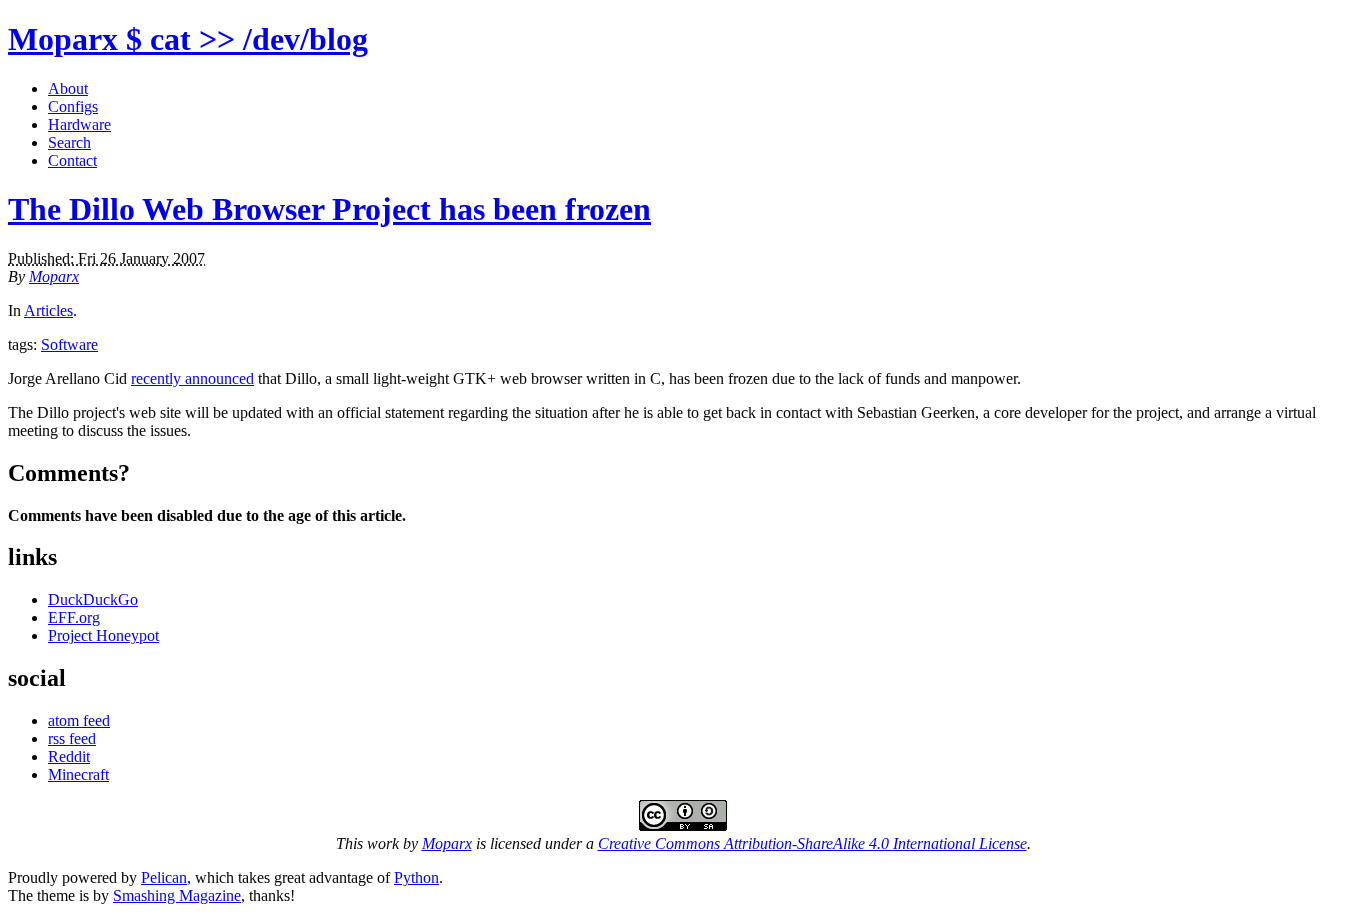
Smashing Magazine (177, 895)
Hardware (79, 124)
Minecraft (78, 774)
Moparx (188, 39)
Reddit (69, 756)
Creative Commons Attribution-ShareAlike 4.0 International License (812, 843)
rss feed (72, 738)
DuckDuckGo (93, 599)
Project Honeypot (103, 635)
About (68, 88)
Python (416, 877)
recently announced (192, 378)
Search (69, 142)
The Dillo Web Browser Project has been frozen (329, 209)
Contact (72, 160)
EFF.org (74, 617)
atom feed (79, 720)
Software (69, 344)
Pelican (164, 877)
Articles (48, 310)
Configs (73, 106)
